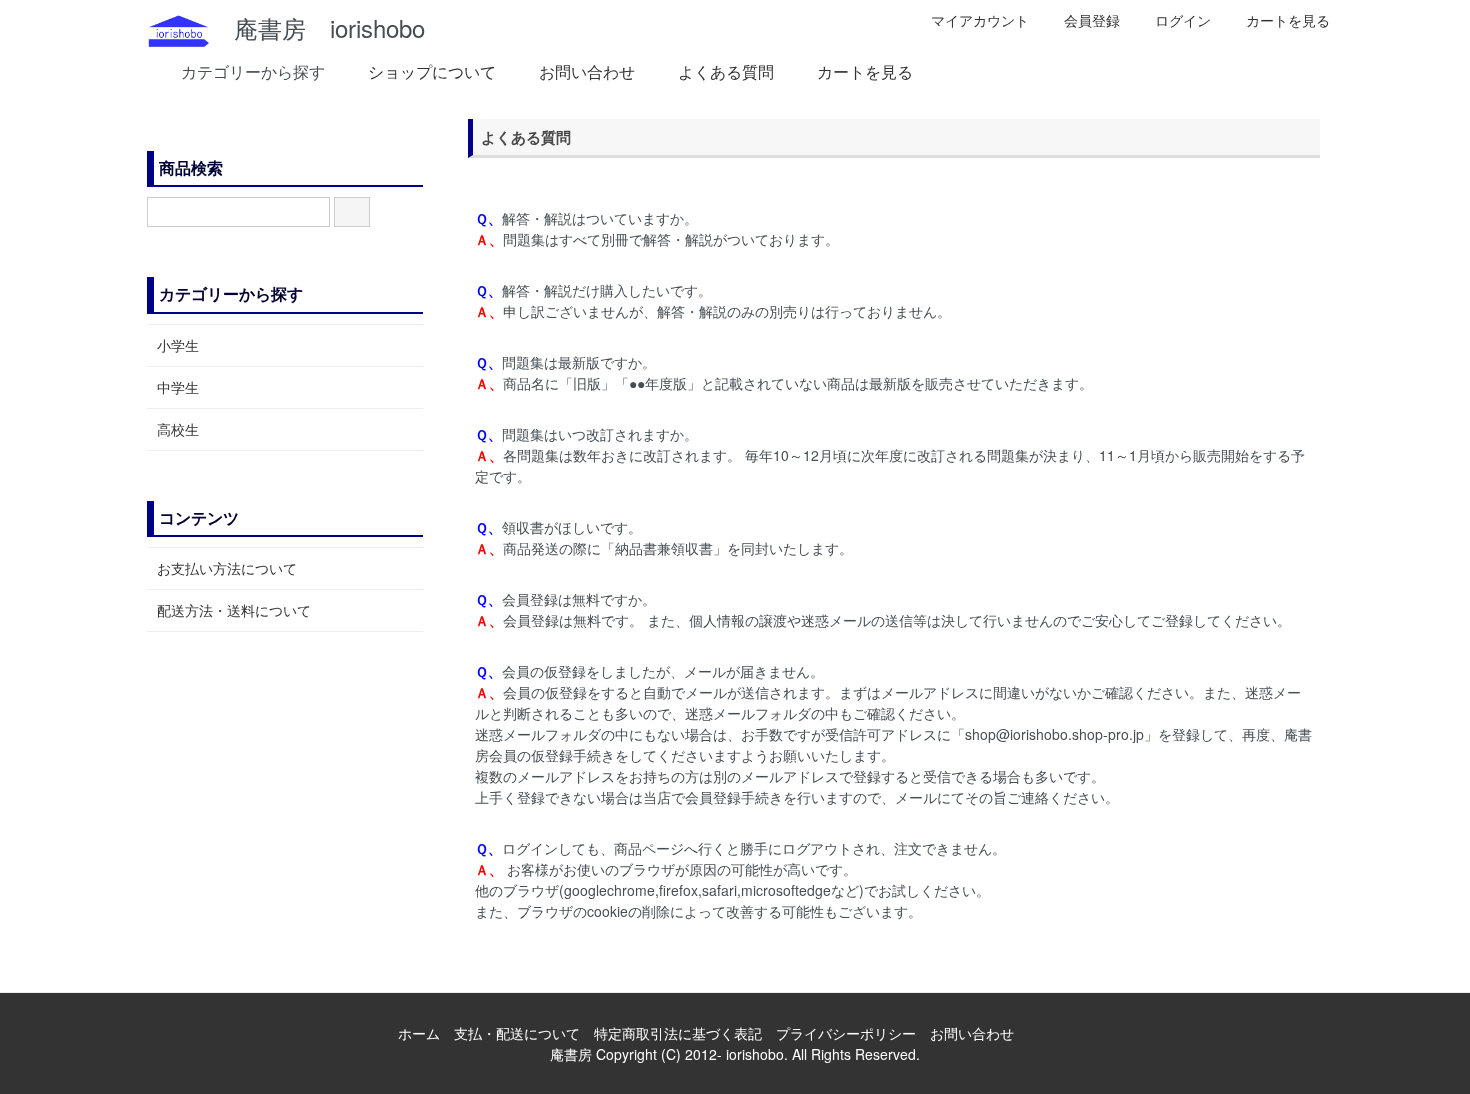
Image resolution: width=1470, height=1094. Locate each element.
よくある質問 (726, 71)
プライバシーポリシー (846, 1033)
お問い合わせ (587, 71)
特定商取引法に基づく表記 (678, 1033)
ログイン (1183, 20)
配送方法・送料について (234, 610)
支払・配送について (517, 1033)
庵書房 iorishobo (317, 27)
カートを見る (1288, 20)
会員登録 (1092, 20)
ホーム (419, 1033)
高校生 (178, 429)
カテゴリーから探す (253, 71)
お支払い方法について (227, 568)
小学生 (178, 345)
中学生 (178, 387)
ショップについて (432, 71)
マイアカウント (980, 20)
